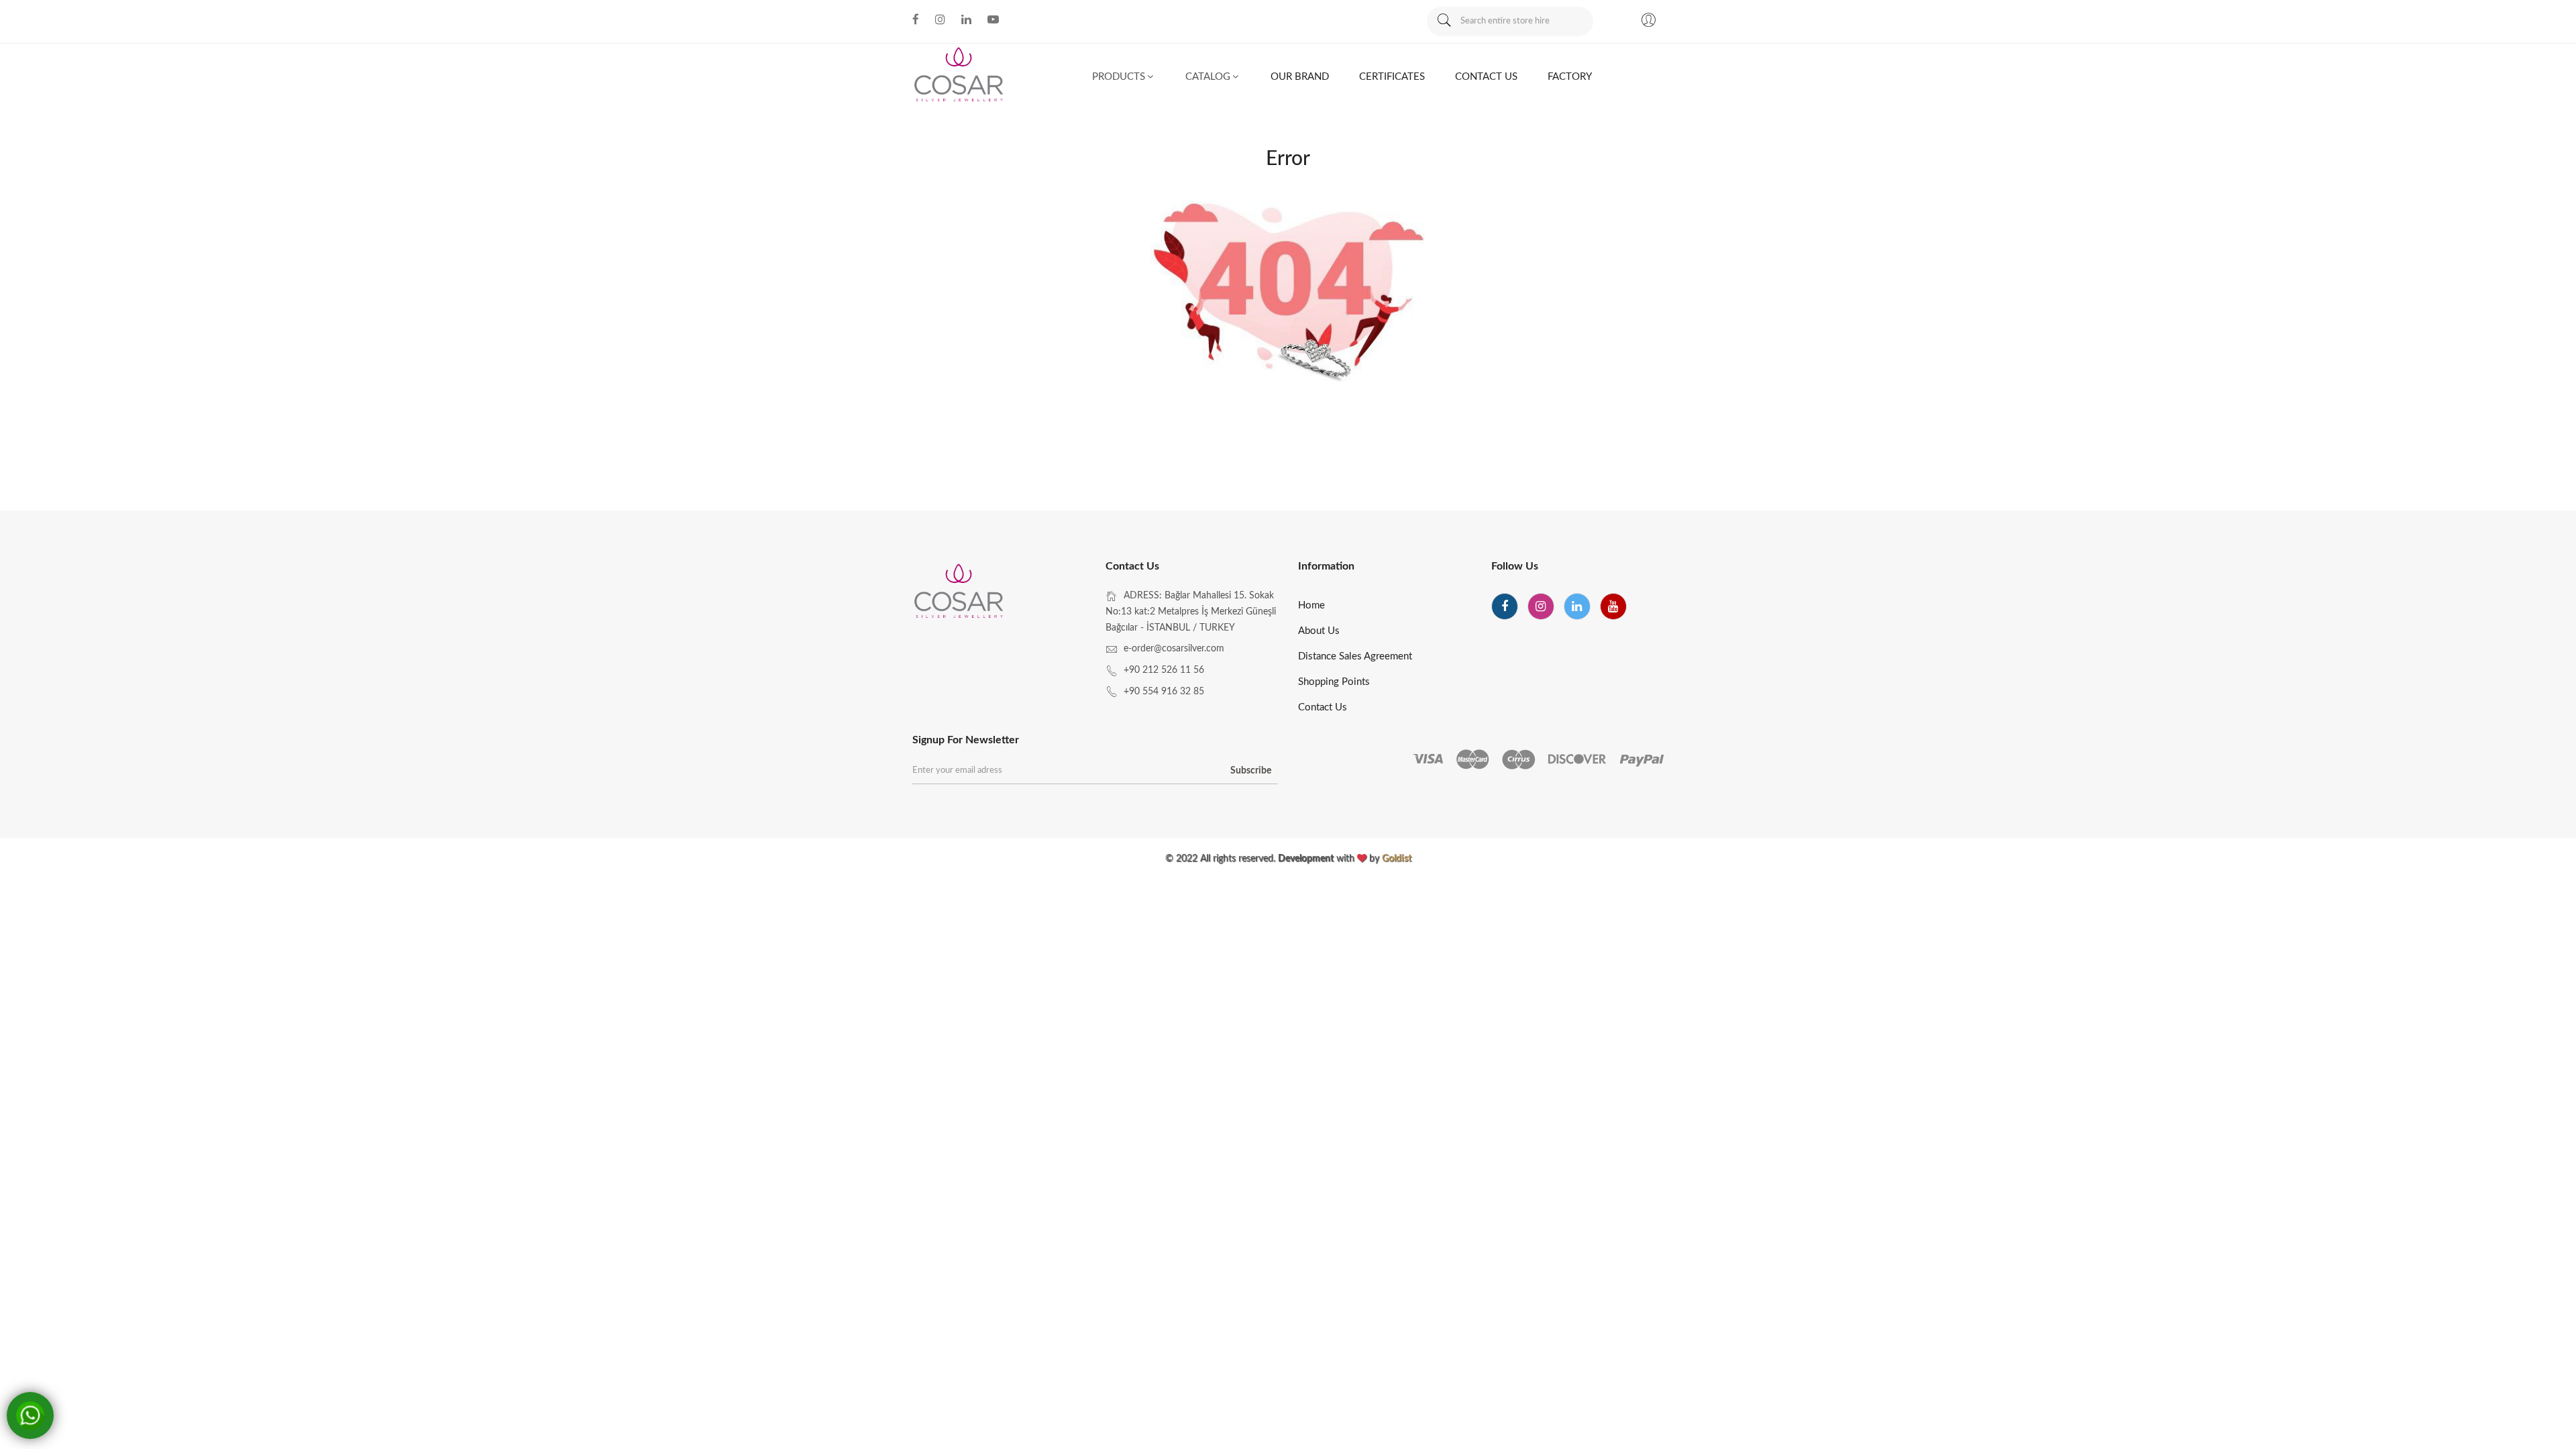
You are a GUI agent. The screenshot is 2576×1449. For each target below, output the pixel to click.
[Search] (1444, 21)
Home (1311, 605)
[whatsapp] (29, 1416)
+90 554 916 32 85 (1164, 692)
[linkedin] (1577, 606)
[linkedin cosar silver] (966, 19)
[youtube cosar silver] (993, 19)
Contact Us (1323, 707)
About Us (1319, 631)
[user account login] (1648, 22)
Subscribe (1251, 771)
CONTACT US (1486, 77)
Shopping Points (1334, 682)
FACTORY (1570, 77)
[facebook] (1505, 606)
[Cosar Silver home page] (960, 593)
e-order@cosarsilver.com (1174, 649)
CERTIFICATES (1392, 77)
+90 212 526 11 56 (1164, 670)
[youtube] (1613, 606)
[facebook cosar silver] (916, 19)
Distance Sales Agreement (1355, 656)
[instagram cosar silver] (940, 19)
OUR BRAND (1300, 77)
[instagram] (1541, 606)
